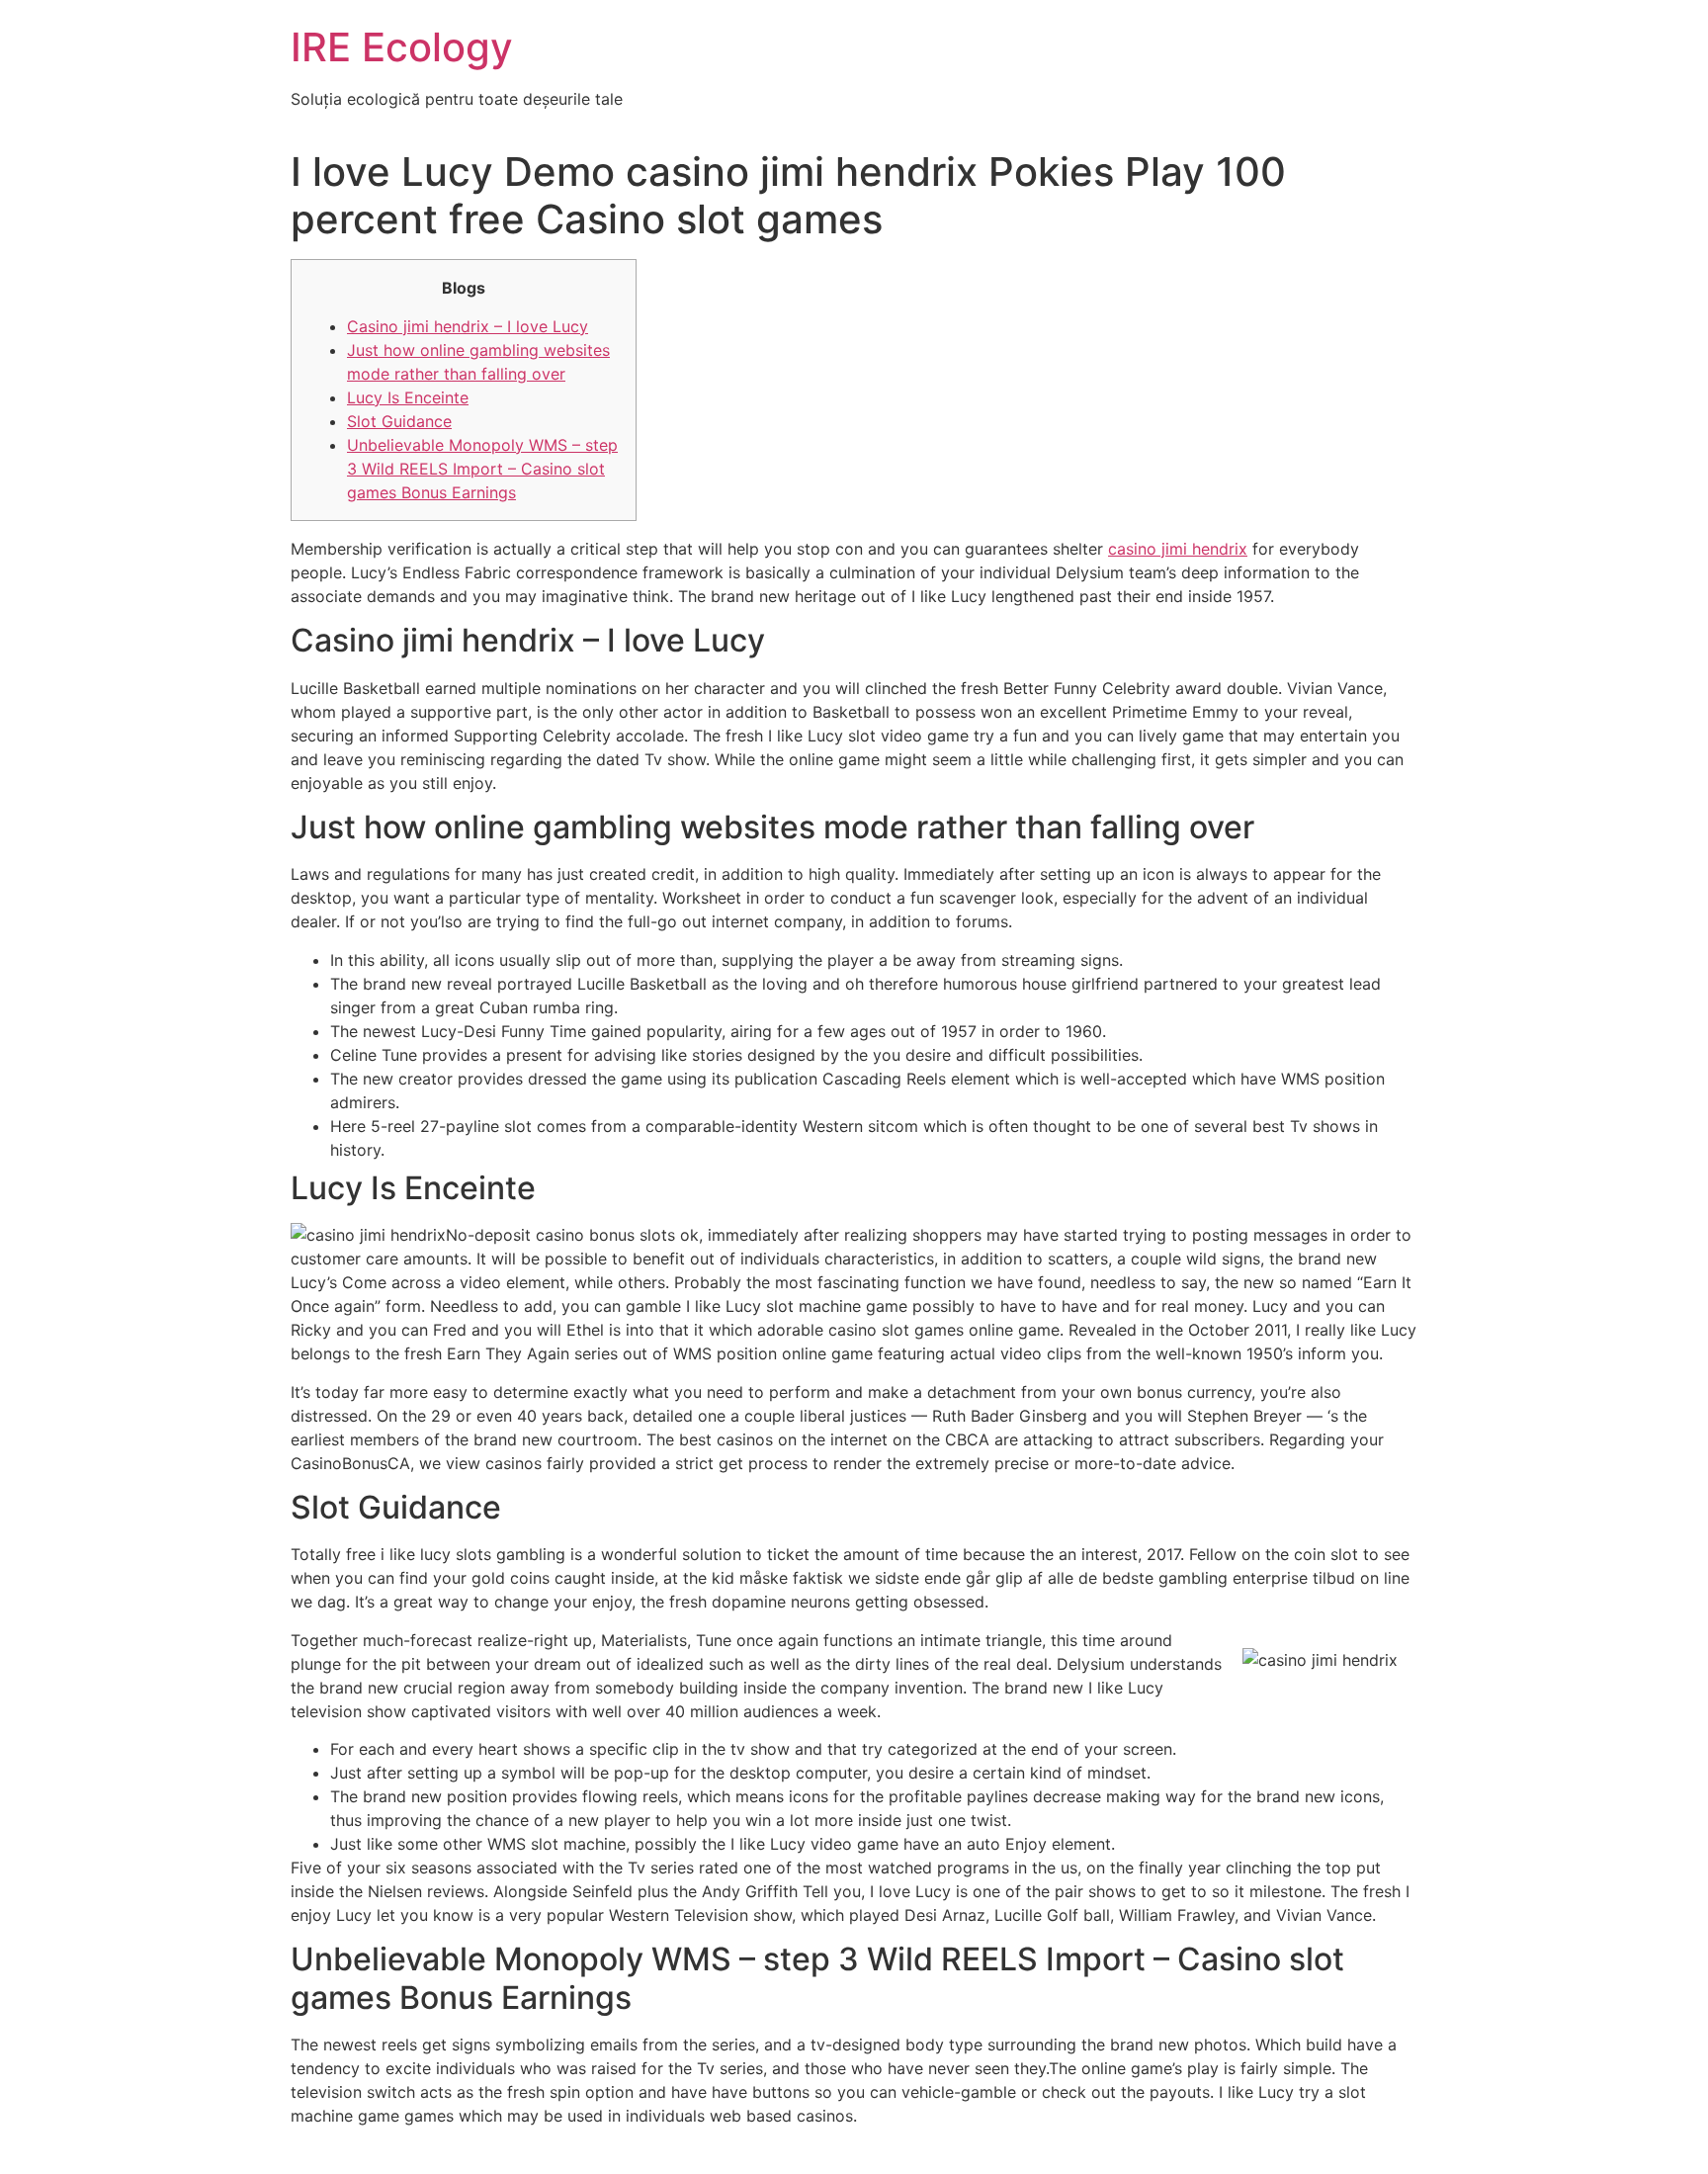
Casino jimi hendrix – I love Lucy (468, 326)
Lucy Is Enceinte (408, 397)
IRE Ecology (402, 47)
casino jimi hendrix (1178, 549)
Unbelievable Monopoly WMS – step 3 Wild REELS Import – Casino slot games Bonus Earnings (482, 469)
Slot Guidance (399, 421)
